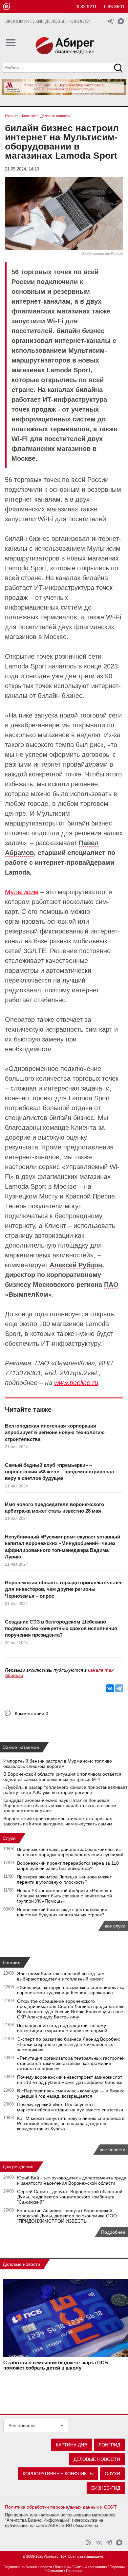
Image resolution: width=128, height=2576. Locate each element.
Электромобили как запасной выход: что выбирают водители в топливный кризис (61, 1976)
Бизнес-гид (106, 2488)
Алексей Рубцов (76, 1265)
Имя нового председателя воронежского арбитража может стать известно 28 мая (54, 1508)
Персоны (117, 2567)
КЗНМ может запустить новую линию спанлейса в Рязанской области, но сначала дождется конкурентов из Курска (71, 2123)
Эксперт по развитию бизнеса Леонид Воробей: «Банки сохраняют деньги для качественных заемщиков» (69, 2044)
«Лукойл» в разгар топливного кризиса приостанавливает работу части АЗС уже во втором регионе (65, 1790)
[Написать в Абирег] (121, 21)
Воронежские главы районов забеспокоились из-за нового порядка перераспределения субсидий (70, 1852)
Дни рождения (18, 2167)
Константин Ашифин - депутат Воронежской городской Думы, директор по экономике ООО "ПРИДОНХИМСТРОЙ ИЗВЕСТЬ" (67, 2216)
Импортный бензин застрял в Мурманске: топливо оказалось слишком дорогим (58, 1764)
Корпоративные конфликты (58, 2474)
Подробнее (113, 2232)
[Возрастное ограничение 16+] (6, 7)
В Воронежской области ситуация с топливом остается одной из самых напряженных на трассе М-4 (62, 1777)
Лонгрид (11, 1963)
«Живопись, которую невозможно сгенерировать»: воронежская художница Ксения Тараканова (72, 1990)
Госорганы (75, 2571)
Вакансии (63, 2567)
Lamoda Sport (26, 568)
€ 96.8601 (114, 7)
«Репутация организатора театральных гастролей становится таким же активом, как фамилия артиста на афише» (71, 2063)
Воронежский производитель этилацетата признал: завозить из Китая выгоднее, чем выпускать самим (58, 1821)
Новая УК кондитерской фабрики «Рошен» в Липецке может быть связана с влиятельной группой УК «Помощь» (64, 1896)
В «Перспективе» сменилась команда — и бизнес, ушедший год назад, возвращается (71, 2093)
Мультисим (22, 892)
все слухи (115, 1926)
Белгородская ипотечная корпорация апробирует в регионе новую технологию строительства (55, 1432)
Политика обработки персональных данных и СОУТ (61, 2507)
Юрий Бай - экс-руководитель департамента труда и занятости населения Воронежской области (72, 2180)
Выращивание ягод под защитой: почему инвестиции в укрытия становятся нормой (62, 2028)
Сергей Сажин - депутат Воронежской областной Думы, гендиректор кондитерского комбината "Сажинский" (70, 2197)
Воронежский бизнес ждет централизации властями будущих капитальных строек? (62, 1912)
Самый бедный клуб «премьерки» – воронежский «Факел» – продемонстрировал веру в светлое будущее (60, 1472)
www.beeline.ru (76, 1383)
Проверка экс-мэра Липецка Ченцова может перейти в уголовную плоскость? (64, 1879)
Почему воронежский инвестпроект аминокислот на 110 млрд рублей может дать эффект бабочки (70, 2080)
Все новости (22, 2425)
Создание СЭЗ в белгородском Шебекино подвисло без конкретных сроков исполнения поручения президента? (61, 1628)
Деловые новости (21, 2264)
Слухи (9, 1838)
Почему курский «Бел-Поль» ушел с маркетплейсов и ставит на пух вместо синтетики (70, 2107)
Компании (55, 2571)
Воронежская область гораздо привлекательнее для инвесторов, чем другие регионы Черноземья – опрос (64, 1589)
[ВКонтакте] (110, 1688)
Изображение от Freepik (102, 254)
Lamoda (17, 872)
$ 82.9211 (87, 7)
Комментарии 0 (32, 1714)
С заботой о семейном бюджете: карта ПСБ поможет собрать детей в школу (56, 2365)
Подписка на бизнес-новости (28, 2567)
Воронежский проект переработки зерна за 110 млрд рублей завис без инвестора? (68, 1866)
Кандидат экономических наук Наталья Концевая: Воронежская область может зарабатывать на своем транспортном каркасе (60, 1805)
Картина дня (72, 2445)
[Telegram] (119, 1688)
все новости (113, 2150)
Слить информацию (90, 2567)
